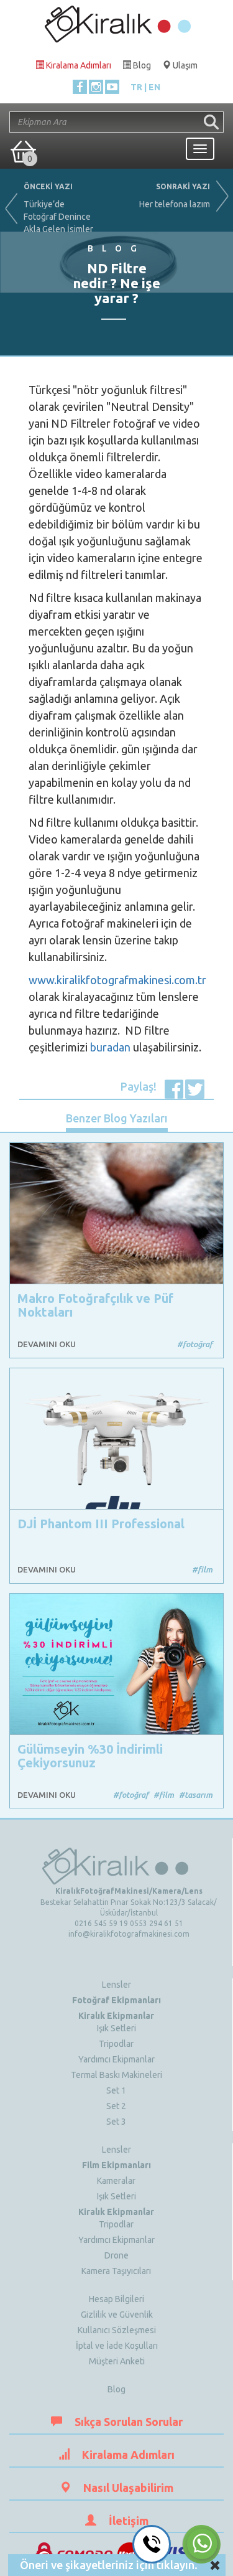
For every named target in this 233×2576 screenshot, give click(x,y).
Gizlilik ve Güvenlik (117, 2315)
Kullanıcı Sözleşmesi (117, 2330)
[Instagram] (96, 87)
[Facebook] (80, 87)
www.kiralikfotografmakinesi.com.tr (117, 980)
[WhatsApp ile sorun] (201, 2544)
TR (136, 87)
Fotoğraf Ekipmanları (116, 2000)
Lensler (116, 1985)
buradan (112, 1047)
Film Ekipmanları (116, 2165)
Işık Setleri (116, 2028)
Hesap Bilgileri (116, 2299)
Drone (116, 2255)
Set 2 (116, 2106)
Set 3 (116, 2122)
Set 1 (116, 2090)
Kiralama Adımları (128, 2455)
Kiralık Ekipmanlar (116, 2016)
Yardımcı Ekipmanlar (116, 2059)
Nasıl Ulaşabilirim (128, 2488)
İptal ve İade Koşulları (117, 2346)
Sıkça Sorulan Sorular (129, 2422)
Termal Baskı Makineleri (116, 2075)
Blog (116, 2389)
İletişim (129, 2521)
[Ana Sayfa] (117, 21)
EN (154, 87)
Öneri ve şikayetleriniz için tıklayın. (109, 2565)
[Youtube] (112, 87)
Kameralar (116, 2181)
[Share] (174, 1088)
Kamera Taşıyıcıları (116, 2271)
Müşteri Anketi (117, 2361)
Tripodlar (116, 2044)
